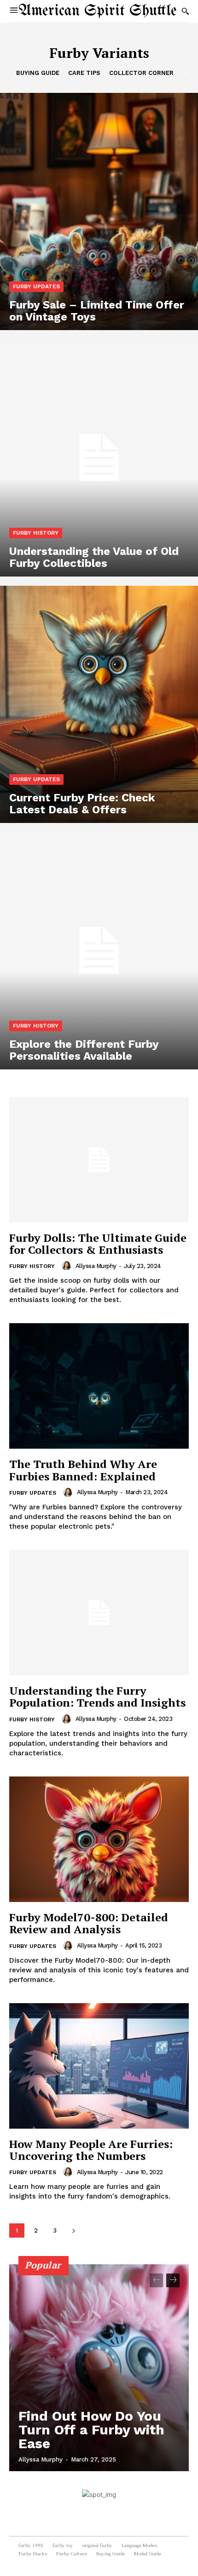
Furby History (36, 533)
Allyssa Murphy (96, 1266)
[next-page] (73, 2230)
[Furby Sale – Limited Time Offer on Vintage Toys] (99, 211)
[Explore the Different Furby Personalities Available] (99, 951)
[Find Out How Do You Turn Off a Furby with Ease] (99, 2368)
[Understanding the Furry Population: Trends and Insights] (99, 1613)
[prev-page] (156, 2280)
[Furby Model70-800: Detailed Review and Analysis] (99, 1839)
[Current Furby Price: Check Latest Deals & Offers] (99, 704)
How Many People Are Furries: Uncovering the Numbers (91, 2150)
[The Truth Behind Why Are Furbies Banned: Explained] (99, 1386)
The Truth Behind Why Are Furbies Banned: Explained (83, 1470)
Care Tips (84, 73)
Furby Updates (36, 286)
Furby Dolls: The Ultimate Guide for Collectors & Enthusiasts (98, 1244)
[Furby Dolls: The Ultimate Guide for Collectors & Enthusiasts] (99, 1160)
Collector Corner (141, 73)
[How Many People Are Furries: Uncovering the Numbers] (99, 2066)
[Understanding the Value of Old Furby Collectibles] (99, 458)
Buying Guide (38, 73)
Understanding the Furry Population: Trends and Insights (97, 1696)
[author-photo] (68, 1266)
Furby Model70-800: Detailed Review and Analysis (89, 1923)
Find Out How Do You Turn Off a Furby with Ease (91, 2430)
